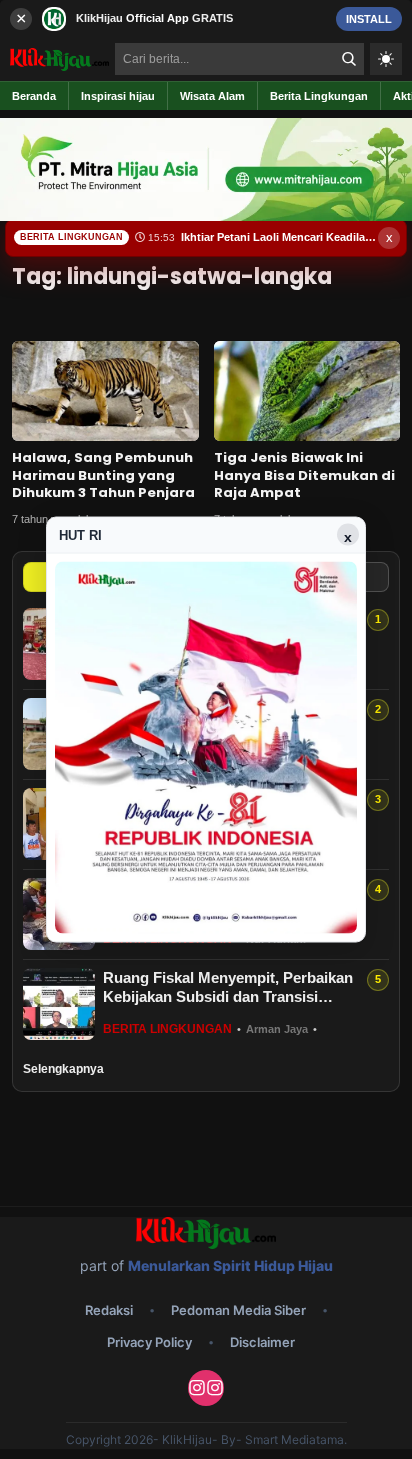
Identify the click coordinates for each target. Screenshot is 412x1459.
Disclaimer (262, 1342)
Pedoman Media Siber (238, 1310)
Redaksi (109, 1310)
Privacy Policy (149, 1342)
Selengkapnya (63, 1069)
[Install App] (206, 18)
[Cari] (349, 59)
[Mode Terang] (386, 59)
